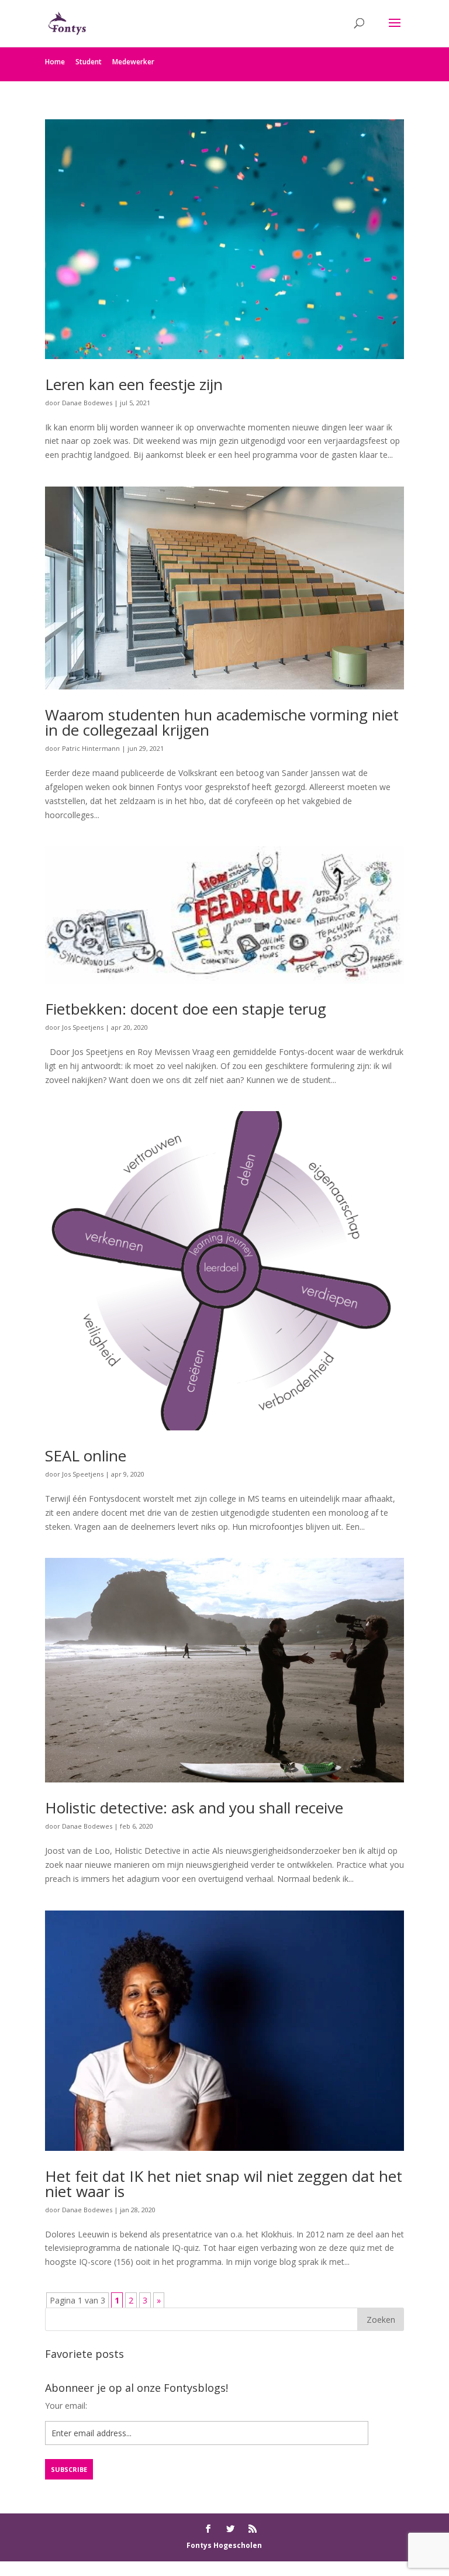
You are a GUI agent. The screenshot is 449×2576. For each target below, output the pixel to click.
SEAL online (86, 1456)
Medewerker (133, 62)
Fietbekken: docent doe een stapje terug (186, 1009)
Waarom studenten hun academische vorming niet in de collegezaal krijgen (222, 722)
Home (55, 62)
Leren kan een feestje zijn (134, 384)
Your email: (66, 2406)
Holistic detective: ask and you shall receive (194, 1808)
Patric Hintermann (91, 748)
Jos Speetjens (83, 1027)
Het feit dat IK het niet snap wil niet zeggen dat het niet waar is (224, 2184)
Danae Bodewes (87, 403)
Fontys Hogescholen (224, 2545)
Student (89, 62)
